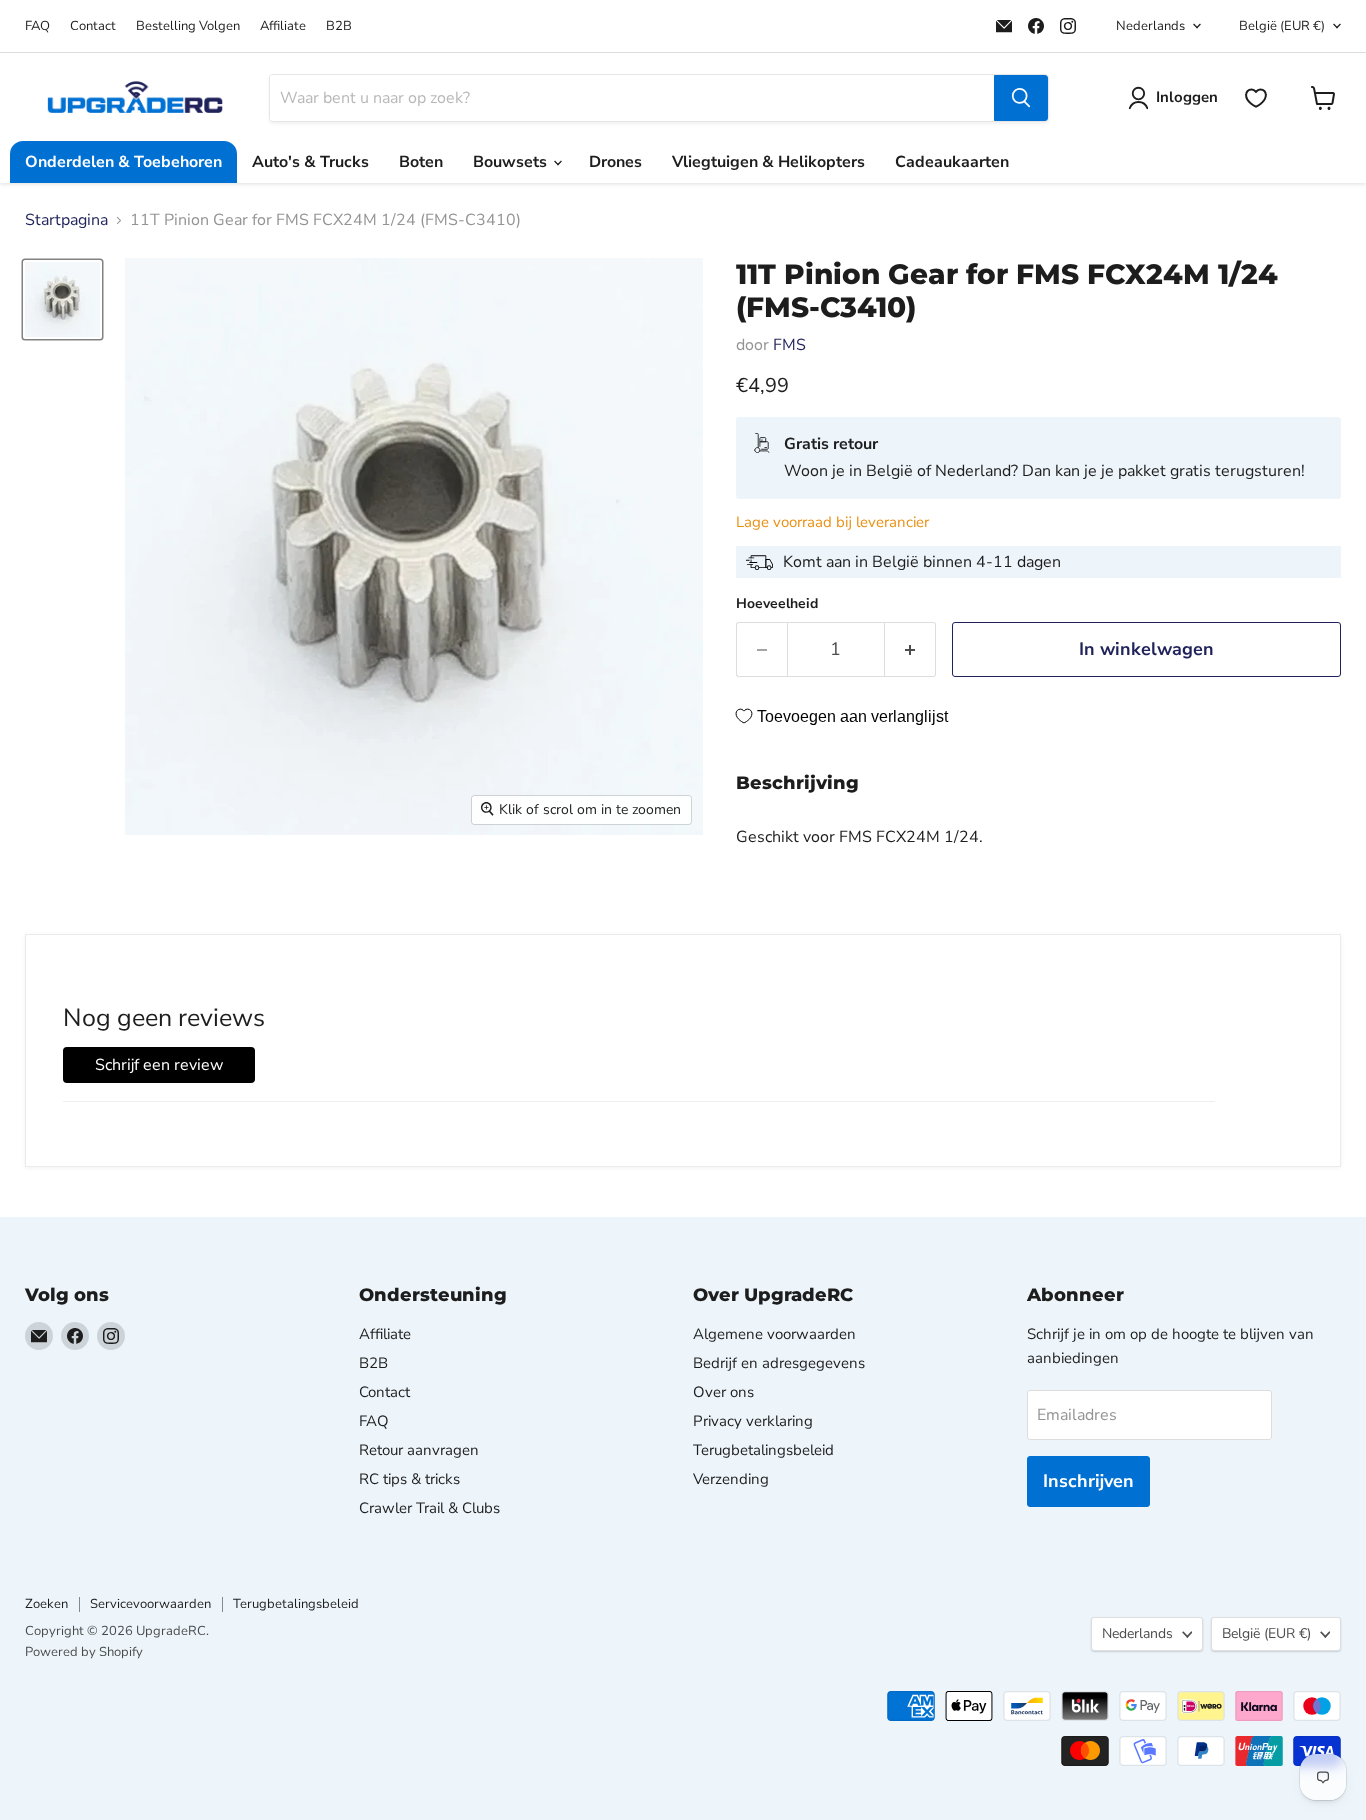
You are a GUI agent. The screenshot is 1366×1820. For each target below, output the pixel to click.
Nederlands (1150, 26)
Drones (615, 162)
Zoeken (46, 1604)
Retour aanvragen (419, 1450)
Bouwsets (512, 162)
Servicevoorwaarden (150, 1604)
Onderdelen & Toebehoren (123, 162)
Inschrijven (1088, 1481)
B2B (339, 26)
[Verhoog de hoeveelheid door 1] (910, 649)
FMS (789, 345)
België (1282, 26)
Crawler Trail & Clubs (429, 1508)
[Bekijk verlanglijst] (1256, 98)
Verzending (731, 1479)
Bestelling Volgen (188, 26)
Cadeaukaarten (952, 162)
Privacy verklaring (753, 1421)
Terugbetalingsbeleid (763, 1450)
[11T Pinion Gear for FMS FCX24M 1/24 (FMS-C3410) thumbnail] (62, 299)
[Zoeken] (1021, 98)
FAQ (37, 26)
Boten (421, 162)
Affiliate (283, 26)
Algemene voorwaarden (774, 1334)
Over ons (723, 1392)
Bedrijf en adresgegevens (779, 1363)
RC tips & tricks (409, 1479)
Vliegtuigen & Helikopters (768, 162)
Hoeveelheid (777, 604)
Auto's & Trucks (310, 162)
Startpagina (66, 220)
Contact (93, 26)
